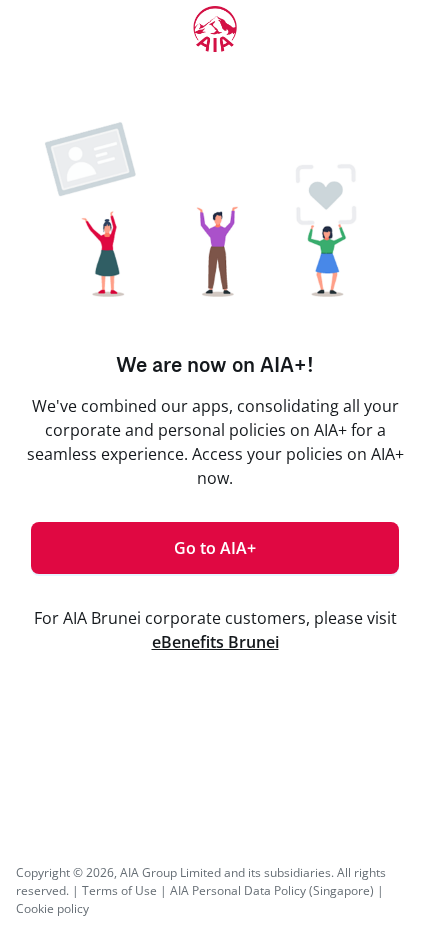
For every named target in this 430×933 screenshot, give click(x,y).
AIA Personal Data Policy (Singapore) (272, 890)
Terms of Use (119, 890)
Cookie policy (52, 908)
